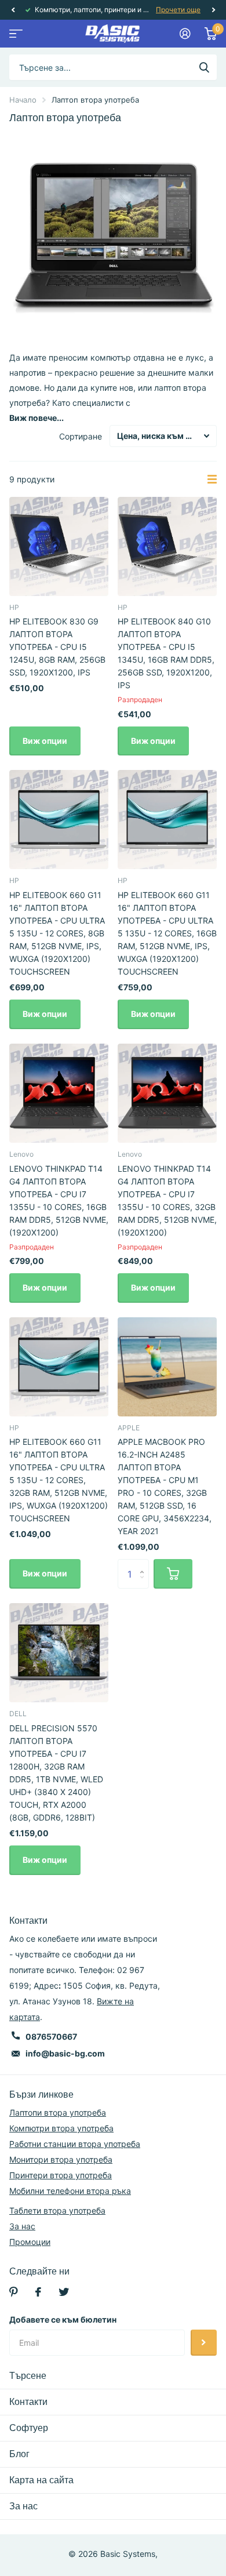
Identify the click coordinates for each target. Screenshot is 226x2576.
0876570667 (51, 2037)
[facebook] (38, 2292)
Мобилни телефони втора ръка (70, 2191)
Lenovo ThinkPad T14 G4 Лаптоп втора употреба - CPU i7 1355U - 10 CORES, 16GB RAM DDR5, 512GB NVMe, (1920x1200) (59, 1200)
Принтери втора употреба (61, 2175)
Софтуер (29, 2428)
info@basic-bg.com (65, 2053)
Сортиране (81, 436)
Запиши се (204, 2343)
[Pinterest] (14, 2292)
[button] (13, 10)
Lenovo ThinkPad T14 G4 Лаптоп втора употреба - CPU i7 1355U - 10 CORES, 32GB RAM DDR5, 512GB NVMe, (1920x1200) (167, 1200)
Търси (204, 67)
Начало (23, 100)
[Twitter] (64, 2292)
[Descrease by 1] (145, 1584)
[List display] (212, 479)
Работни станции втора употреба (75, 2144)
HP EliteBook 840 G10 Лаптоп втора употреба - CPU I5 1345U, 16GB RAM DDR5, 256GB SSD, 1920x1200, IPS (166, 653)
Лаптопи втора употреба (58, 2112)
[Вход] (185, 34)
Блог (19, 2454)
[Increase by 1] (145, 1563)
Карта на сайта (41, 2480)
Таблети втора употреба (57, 2210)
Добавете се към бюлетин (63, 2319)
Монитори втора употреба (61, 2159)
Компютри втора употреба (61, 2128)
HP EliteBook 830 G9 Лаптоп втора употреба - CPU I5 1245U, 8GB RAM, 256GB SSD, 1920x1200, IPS (57, 647)
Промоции (30, 2242)
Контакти (28, 2402)
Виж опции (45, 741)
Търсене (28, 2376)
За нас (22, 2226)
